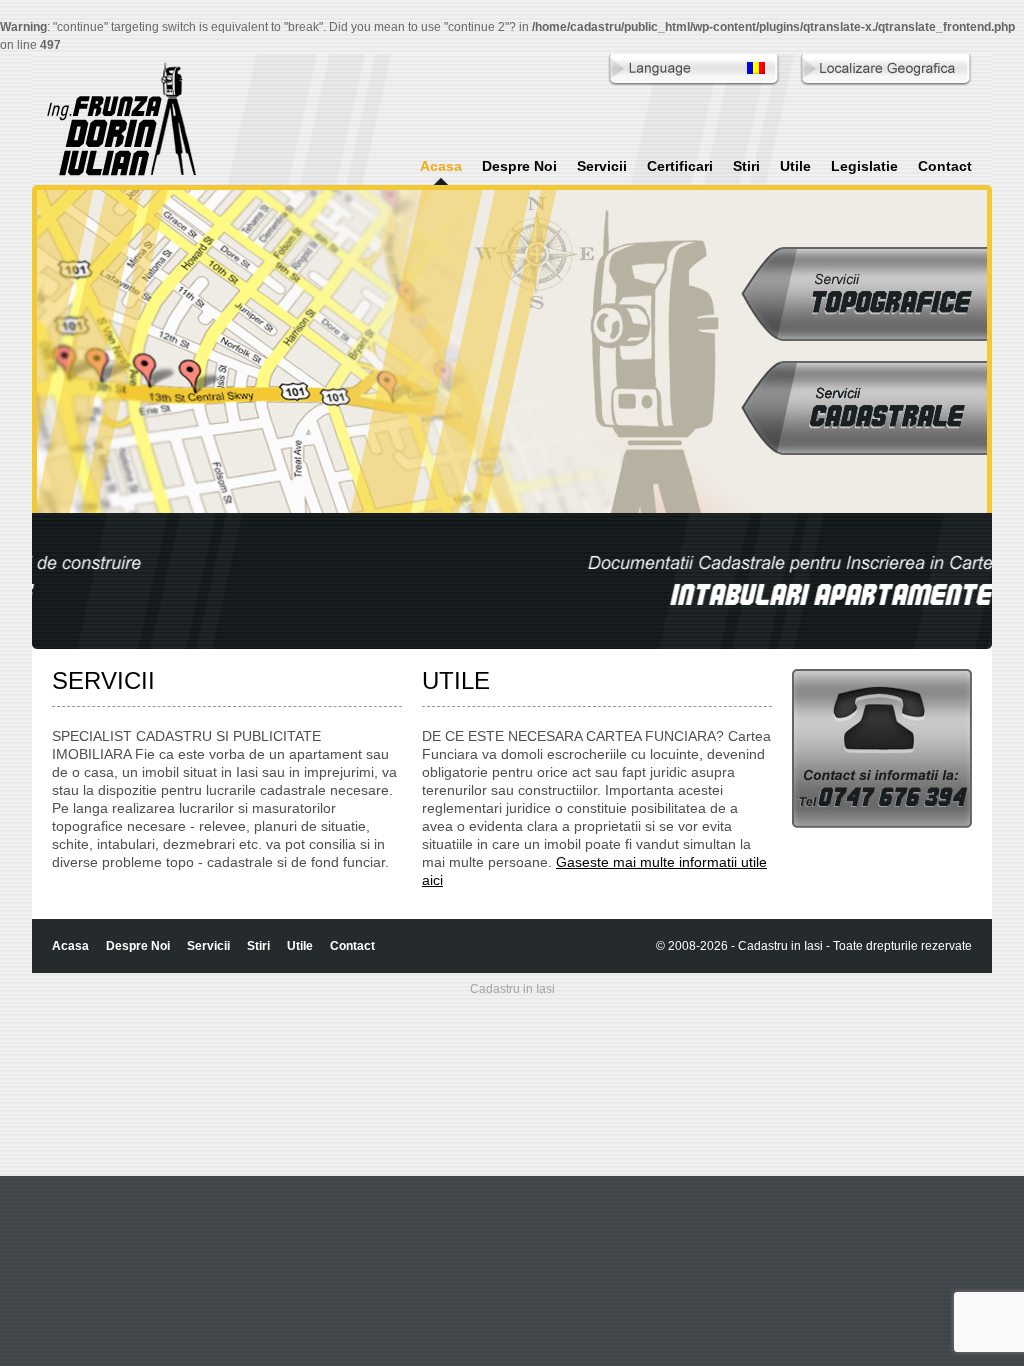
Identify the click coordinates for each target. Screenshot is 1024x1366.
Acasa (441, 166)
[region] (512, 581)
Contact (945, 166)
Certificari (680, 166)
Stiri (746, 166)
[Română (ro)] (756, 70)
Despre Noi (519, 166)
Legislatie (864, 166)
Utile (795, 166)
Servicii (602, 166)
